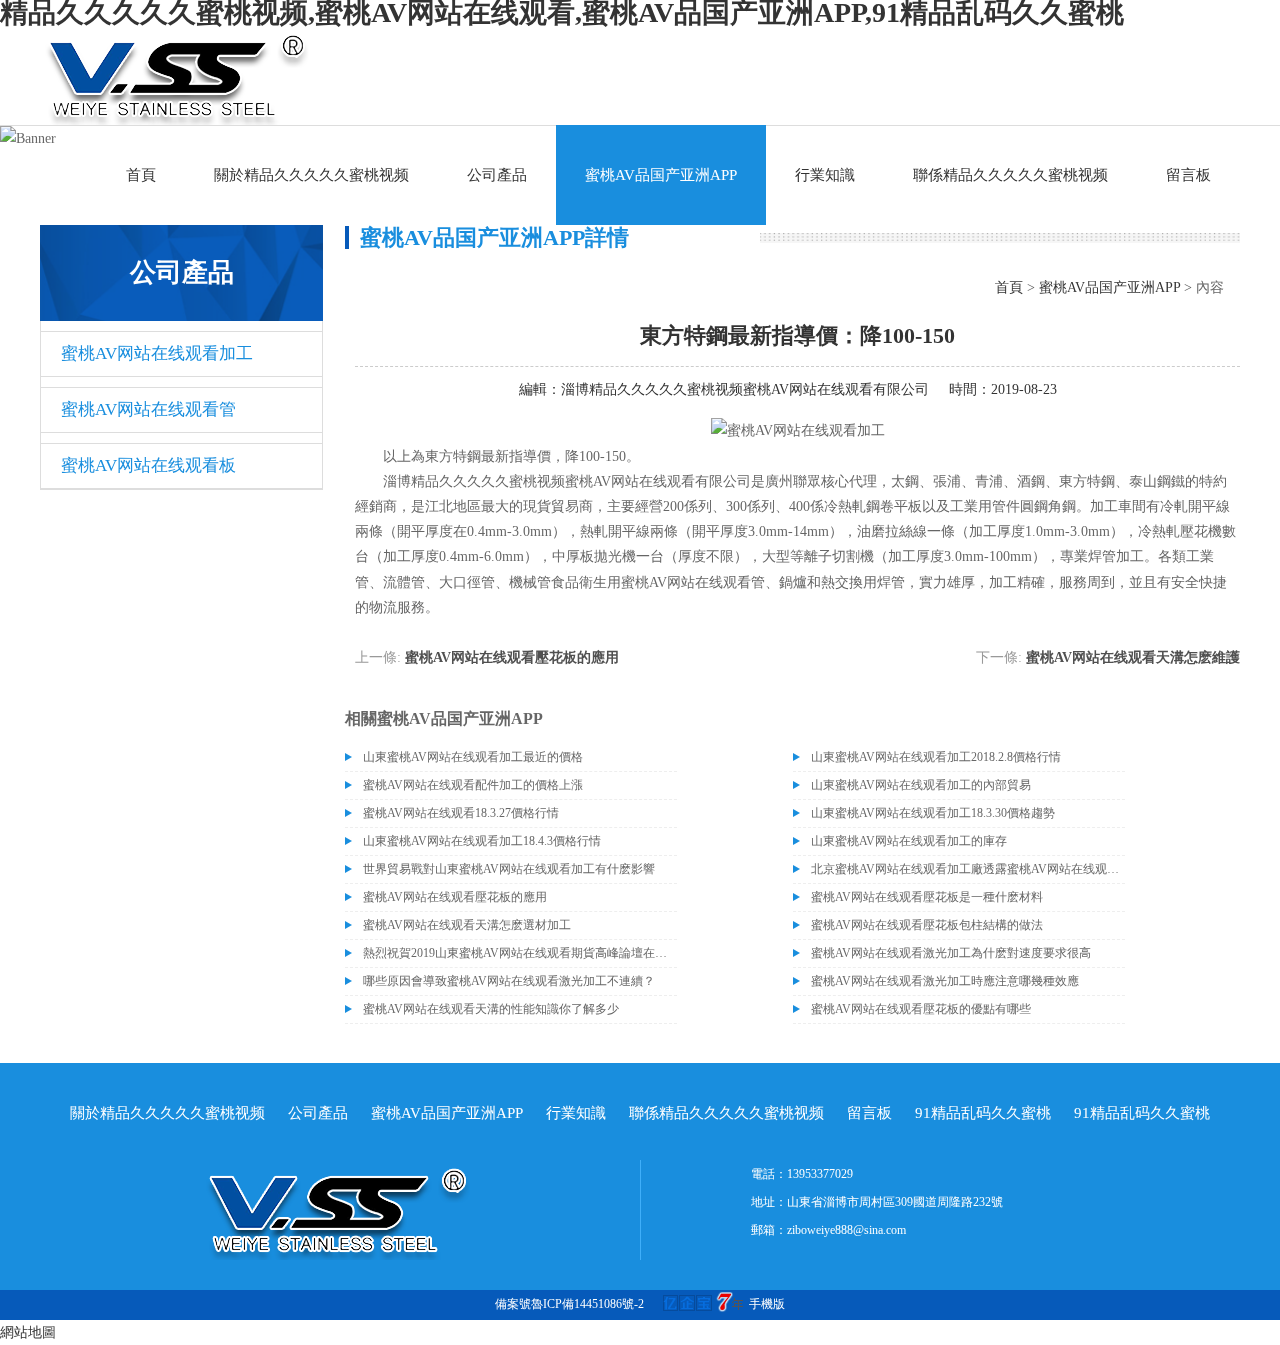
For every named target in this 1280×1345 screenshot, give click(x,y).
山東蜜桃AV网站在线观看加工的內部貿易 (921, 785)
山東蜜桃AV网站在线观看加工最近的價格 (473, 757)
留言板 (1188, 175)
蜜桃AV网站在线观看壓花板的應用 (512, 657)
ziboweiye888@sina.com (846, 1230)
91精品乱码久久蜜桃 (983, 1113)
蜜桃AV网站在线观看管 (148, 409)
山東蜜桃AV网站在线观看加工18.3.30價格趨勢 (933, 813)
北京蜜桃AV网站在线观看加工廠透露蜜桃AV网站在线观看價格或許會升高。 (968, 869)
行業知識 (825, 175)
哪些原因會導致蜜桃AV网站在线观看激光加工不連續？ (509, 981)
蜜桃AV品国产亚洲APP (661, 175)
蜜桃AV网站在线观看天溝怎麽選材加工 (467, 925)
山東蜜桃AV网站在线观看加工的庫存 (909, 841)
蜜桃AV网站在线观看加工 (157, 353)
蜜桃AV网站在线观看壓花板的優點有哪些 (921, 1009)
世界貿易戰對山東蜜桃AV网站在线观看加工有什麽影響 (509, 869)
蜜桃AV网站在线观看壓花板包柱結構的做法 (927, 925)
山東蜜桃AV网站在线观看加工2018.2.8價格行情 (936, 757)
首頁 (141, 175)
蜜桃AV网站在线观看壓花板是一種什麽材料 (927, 897)
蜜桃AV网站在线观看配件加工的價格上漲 (473, 785)
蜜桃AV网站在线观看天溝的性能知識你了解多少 (491, 1009)
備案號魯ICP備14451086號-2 (569, 1304)
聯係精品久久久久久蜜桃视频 (1010, 175)
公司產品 (497, 175)
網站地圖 (28, 1332)
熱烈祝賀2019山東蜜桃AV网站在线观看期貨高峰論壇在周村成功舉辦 (520, 953)
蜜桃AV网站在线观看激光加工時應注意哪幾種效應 (945, 981)
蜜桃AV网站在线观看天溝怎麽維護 (1133, 657)
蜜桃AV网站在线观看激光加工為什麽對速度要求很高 (951, 953)
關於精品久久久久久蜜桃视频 (311, 175)
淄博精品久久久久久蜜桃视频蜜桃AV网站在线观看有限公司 (745, 389)
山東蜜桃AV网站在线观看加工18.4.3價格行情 (482, 841)
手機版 (767, 1304)
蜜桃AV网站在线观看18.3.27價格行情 (461, 813)
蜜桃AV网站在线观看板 (148, 465)
